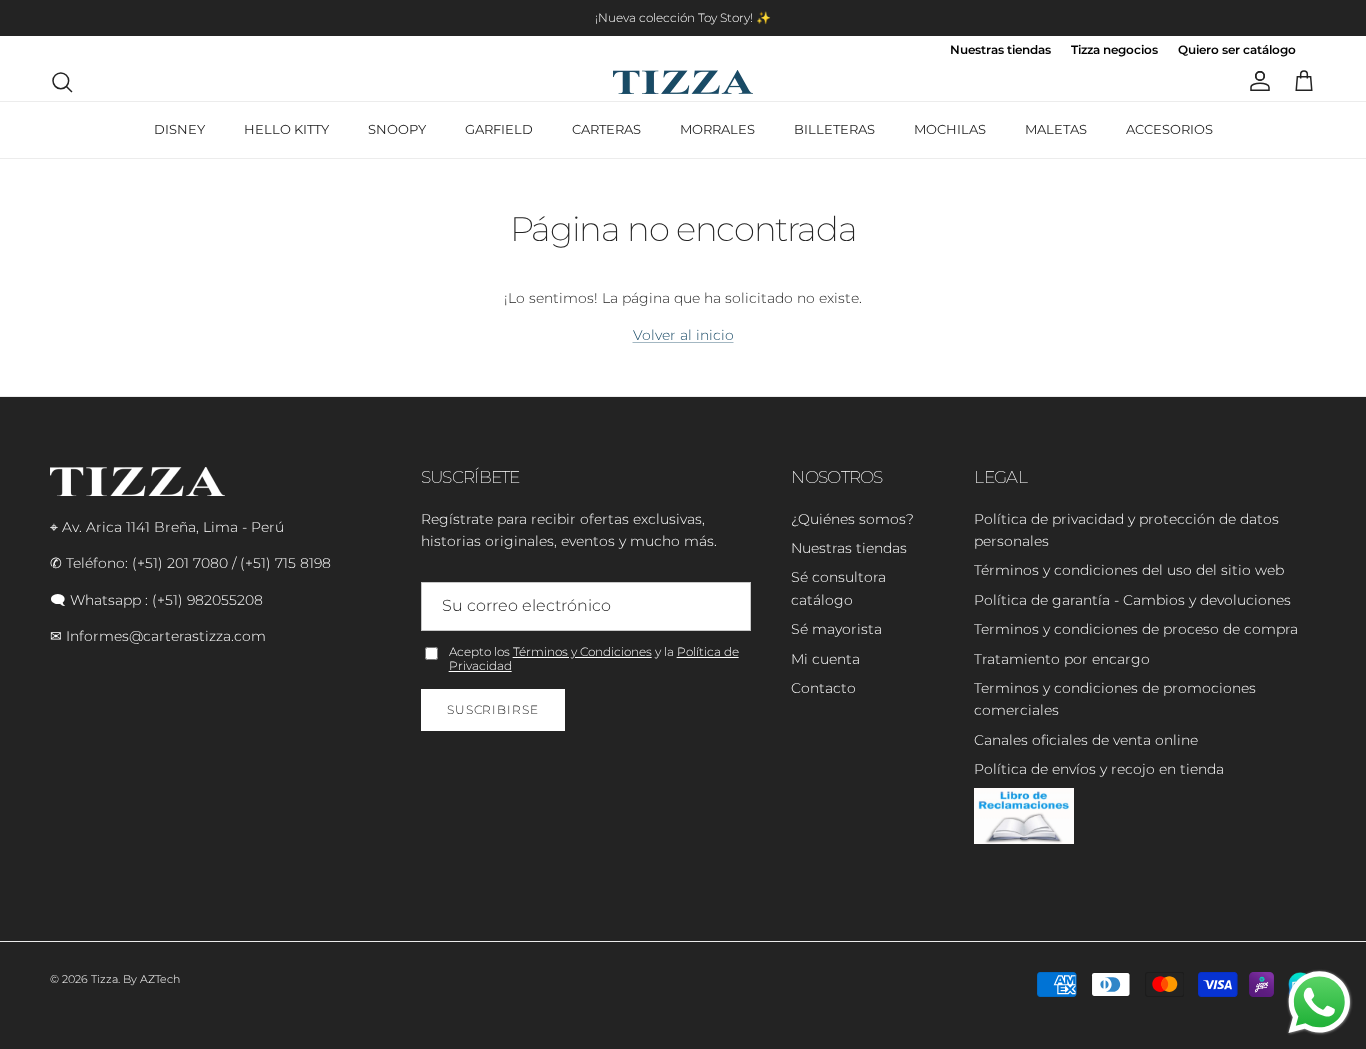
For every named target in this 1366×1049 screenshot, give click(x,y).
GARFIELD (499, 129)
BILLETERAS (834, 129)
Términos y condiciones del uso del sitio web (1129, 570)
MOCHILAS (950, 129)
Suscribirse (493, 709)
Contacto (823, 688)
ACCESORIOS (1169, 129)
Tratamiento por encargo (1062, 659)
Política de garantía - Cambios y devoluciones (1132, 600)
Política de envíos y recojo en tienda (1099, 769)
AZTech (160, 979)
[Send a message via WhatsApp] (1319, 1002)
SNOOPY (397, 129)
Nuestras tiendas (1000, 50)
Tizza (104, 979)
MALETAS (1056, 129)
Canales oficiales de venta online (1086, 740)
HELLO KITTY (286, 129)
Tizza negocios (1114, 50)
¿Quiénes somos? (852, 519)
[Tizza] (683, 82)
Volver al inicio (683, 335)
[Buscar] (62, 82)
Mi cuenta (825, 659)
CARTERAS (606, 129)
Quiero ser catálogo (1237, 50)
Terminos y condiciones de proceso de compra (1136, 629)
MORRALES (717, 129)
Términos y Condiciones (582, 651)
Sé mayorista (836, 629)
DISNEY (179, 129)
